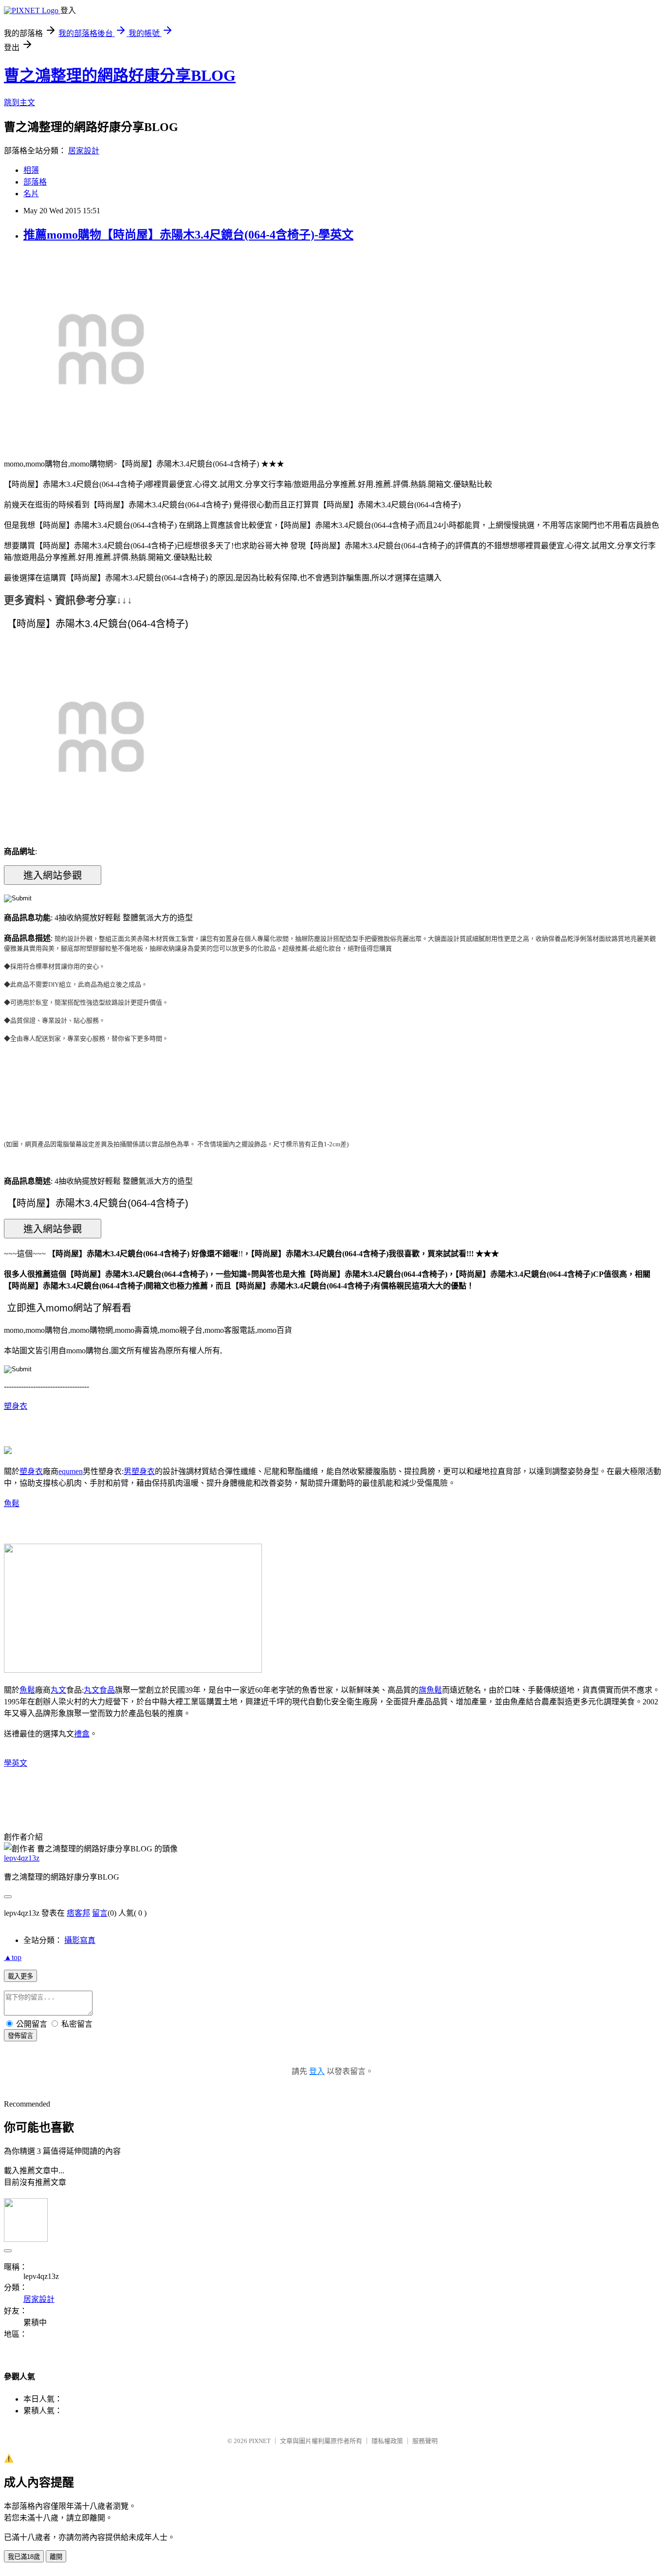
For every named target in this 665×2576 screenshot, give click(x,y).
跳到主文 (19, 103)
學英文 (16, 1763)
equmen (71, 1471)
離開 (56, 2557)
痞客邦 (78, 1913)
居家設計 (84, 151)
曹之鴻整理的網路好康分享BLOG (120, 75)
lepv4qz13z (22, 1858)
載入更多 (20, 1976)
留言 (100, 1913)
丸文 (58, 1690)
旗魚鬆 (430, 1690)
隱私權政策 (387, 2441)
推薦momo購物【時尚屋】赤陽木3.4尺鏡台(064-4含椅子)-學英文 (188, 235)
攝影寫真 (80, 1940)
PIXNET (260, 2441)
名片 (31, 194)
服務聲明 (425, 2441)
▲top (13, 1957)
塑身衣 (16, 1406)
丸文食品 (99, 1690)
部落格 (35, 182)
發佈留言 (20, 2036)
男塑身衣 (139, 1471)
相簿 (31, 170)
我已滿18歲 (24, 2557)
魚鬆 (12, 1503)
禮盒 (82, 1734)
